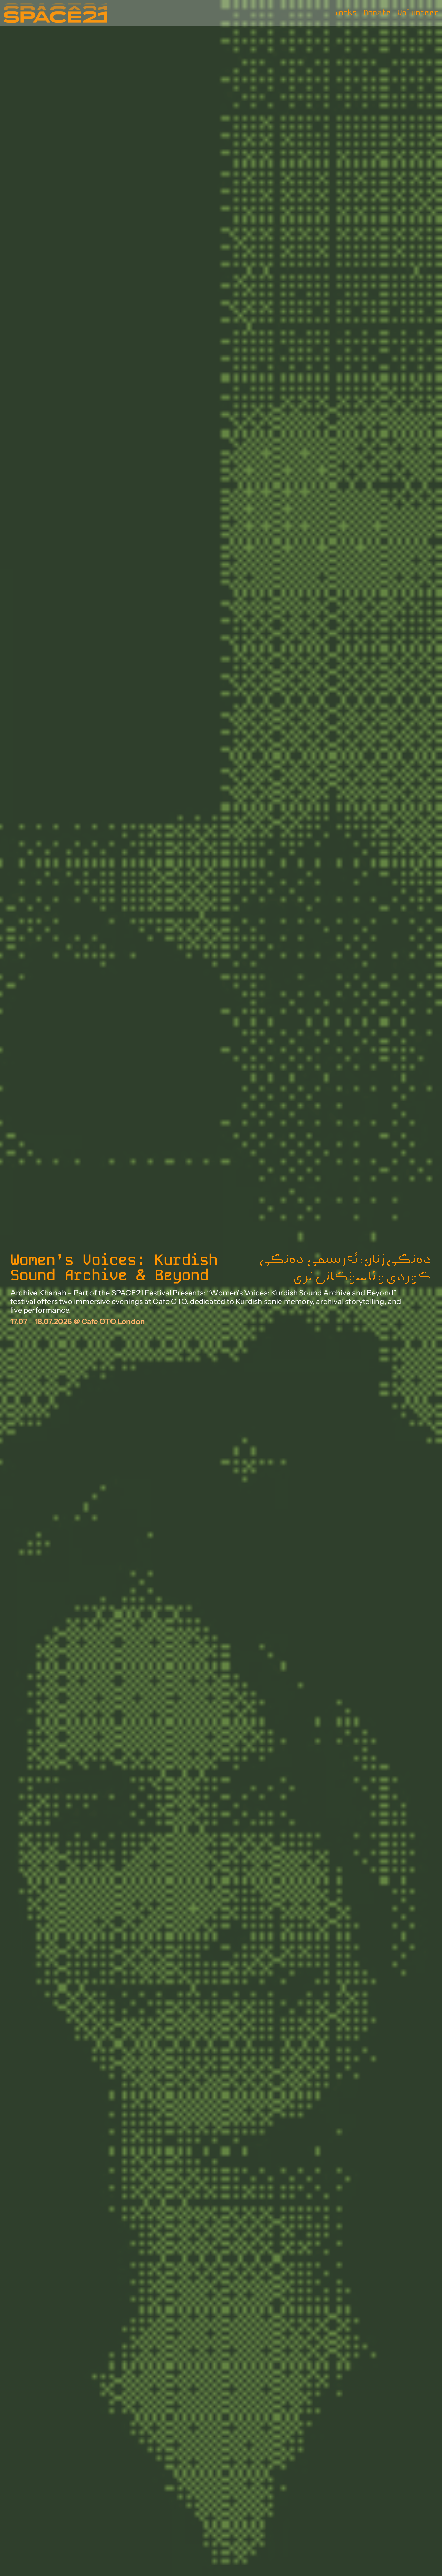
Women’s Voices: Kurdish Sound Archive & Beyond (114, 1268)
